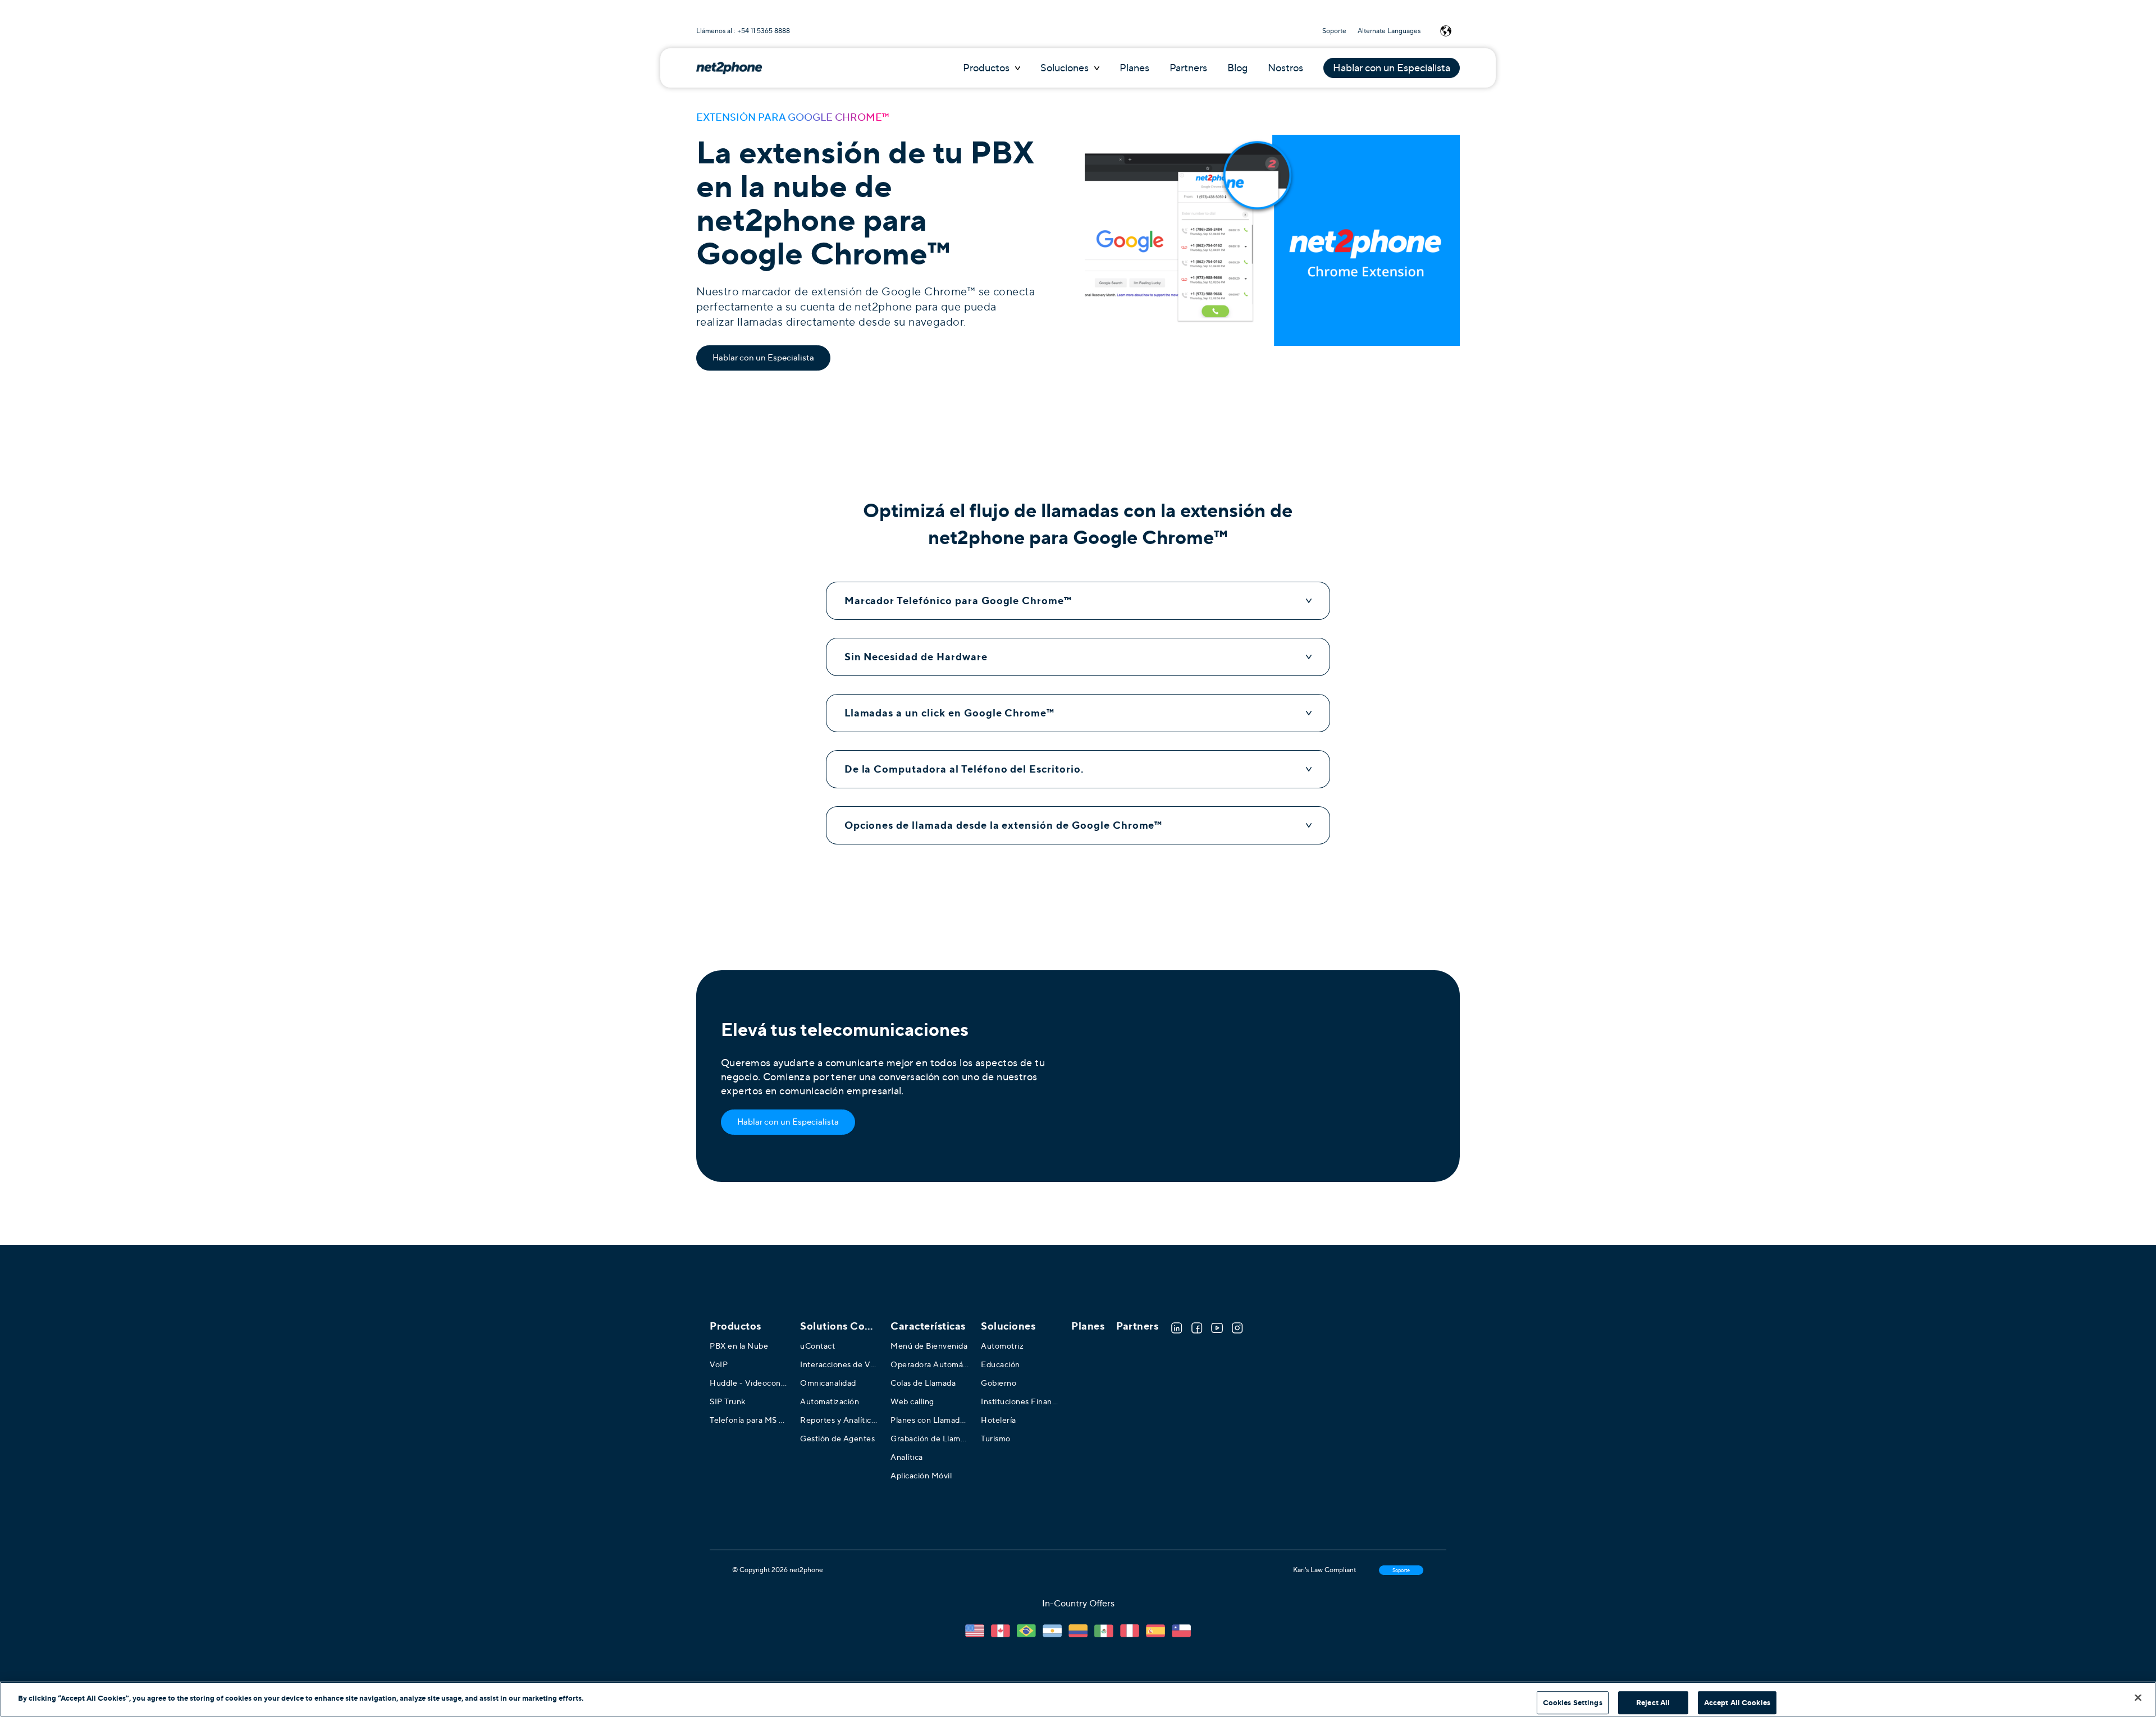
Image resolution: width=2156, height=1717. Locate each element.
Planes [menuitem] (1088, 1326)
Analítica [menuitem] (907, 1457)
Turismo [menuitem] (996, 1439)
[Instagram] (1237, 1328)
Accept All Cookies (1737, 1703)
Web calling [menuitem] (912, 1401)
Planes (1134, 68)
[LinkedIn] (1177, 1328)
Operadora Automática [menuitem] (930, 1364)
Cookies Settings (1573, 1703)
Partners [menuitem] (1137, 1326)
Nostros (1285, 68)
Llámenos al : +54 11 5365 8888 (743, 31)
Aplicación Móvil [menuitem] (921, 1476)
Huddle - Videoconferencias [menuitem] (749, 1383)
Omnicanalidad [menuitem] (828, 1383)
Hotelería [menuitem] (999, 1420)
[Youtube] (1217, 1328)
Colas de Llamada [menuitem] (923, 1383)
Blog (1237, 68)
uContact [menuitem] (817, 1346)
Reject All (1653, 1703)
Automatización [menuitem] (830, 1401)
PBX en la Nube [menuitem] (739, 1346)
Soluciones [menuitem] (1008, 1326)
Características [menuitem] (928, 1326)
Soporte (1334, 31)
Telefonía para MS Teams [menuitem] (749, 1420)
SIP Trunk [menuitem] (728, 1401)
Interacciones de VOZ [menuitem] (839, 1364)
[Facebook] (1197, 1328)
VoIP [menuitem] (719, 1364)
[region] (1078, 1699)
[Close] (2138, 1697)
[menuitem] (839, 1326)
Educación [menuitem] (1001, 1364)
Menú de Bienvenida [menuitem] (929, 1346)
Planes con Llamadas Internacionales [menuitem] (930, 1420)
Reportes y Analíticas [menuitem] (839, 1420)
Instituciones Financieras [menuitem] (1020, 1401)
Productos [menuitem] (736, 1326)
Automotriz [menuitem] (1002, 1346)
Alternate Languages (1389, 31)
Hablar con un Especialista (1392, 68)
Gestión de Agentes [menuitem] (837, 1439)
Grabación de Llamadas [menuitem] (930, 1439)
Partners (1188, 68)
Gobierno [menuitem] (999, 1383)
